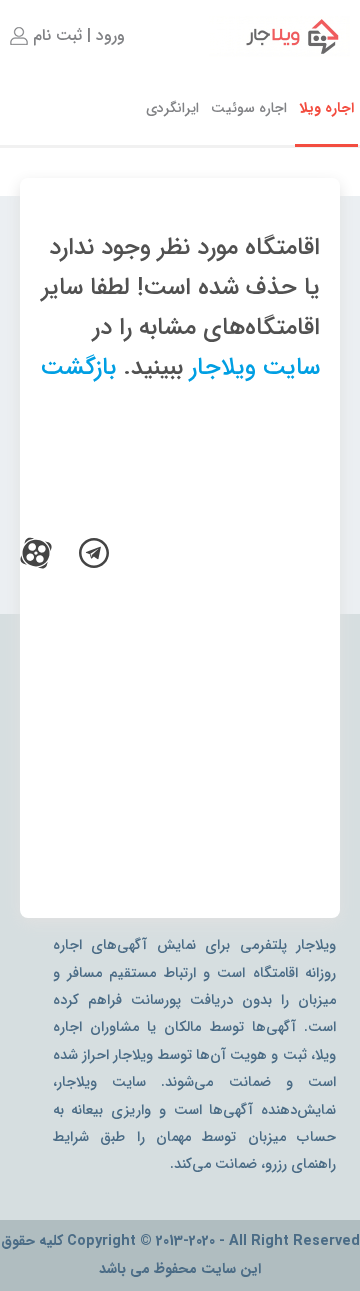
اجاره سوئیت (249, 108)
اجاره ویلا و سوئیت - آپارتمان (279, 36)
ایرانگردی (172, 108)
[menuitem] (65, 36)
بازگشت (78, 368)
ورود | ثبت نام (76, 35)
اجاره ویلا (326, 108)
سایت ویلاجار (255, 368)
